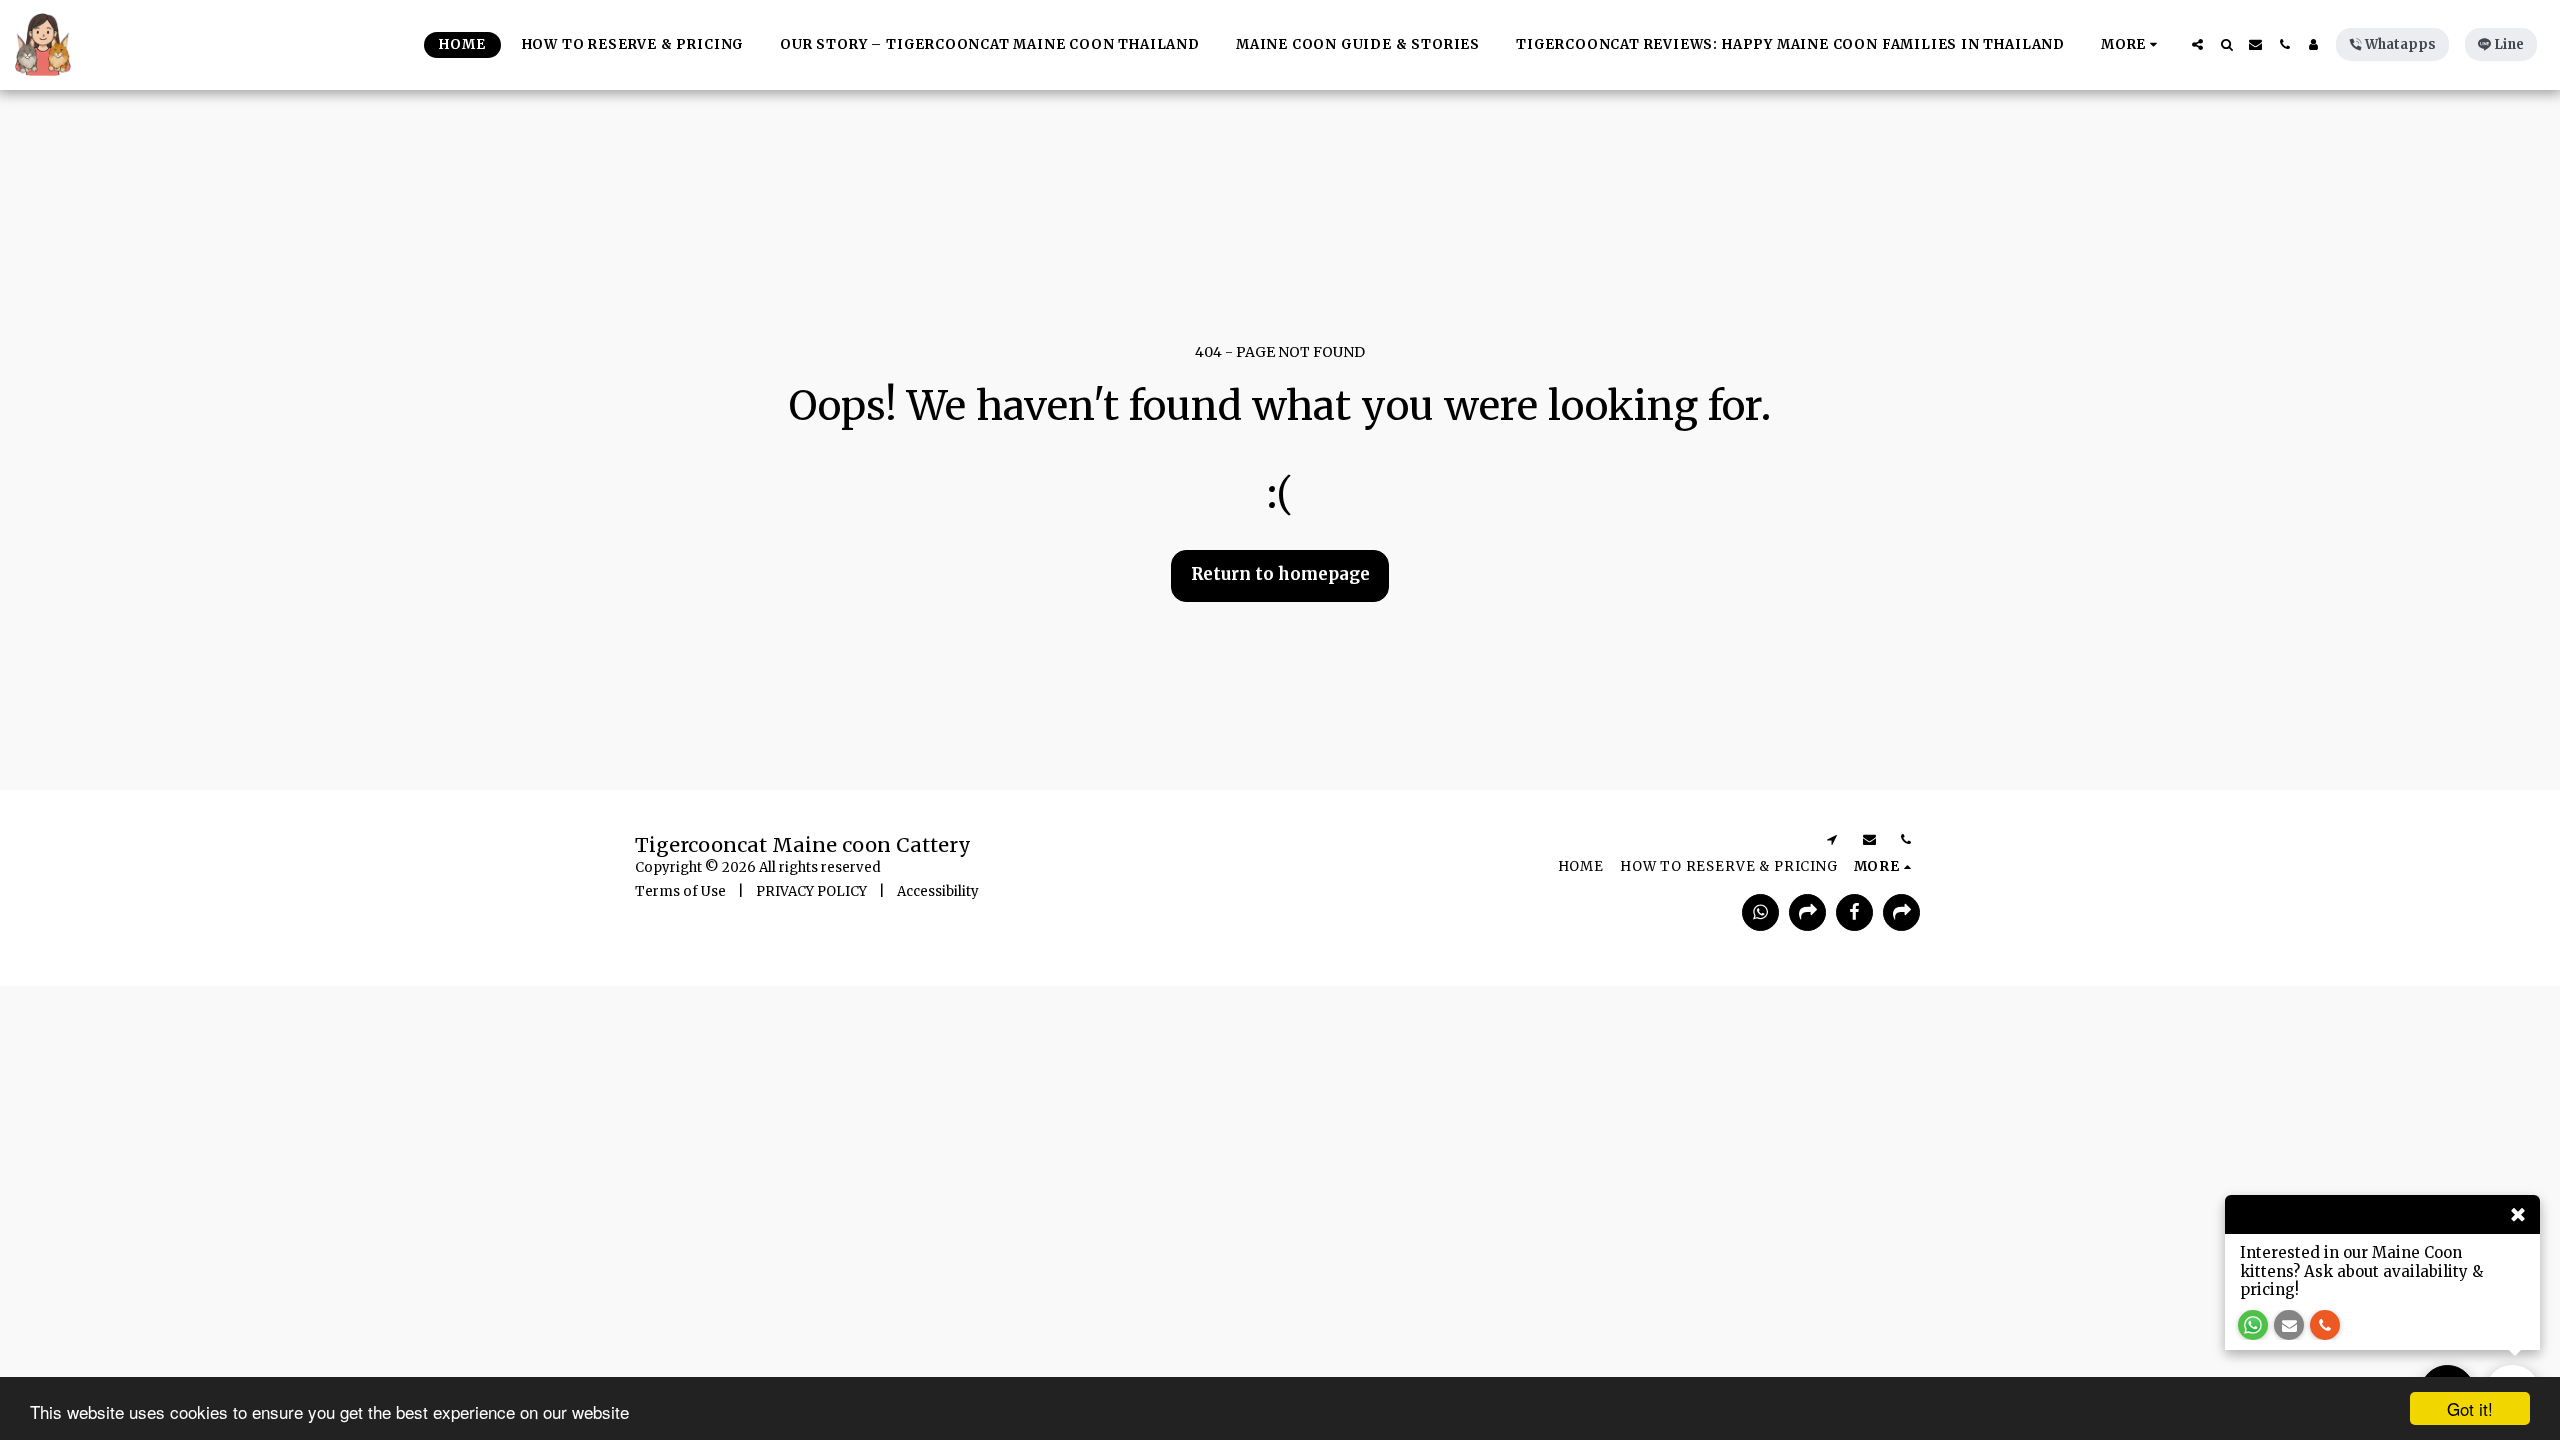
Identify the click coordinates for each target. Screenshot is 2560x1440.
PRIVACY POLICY (811, 891)
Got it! (2470, 1408)
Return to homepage (1280, 574)
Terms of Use (680, 891)
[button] (2197, 44)
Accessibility (938, 891)
